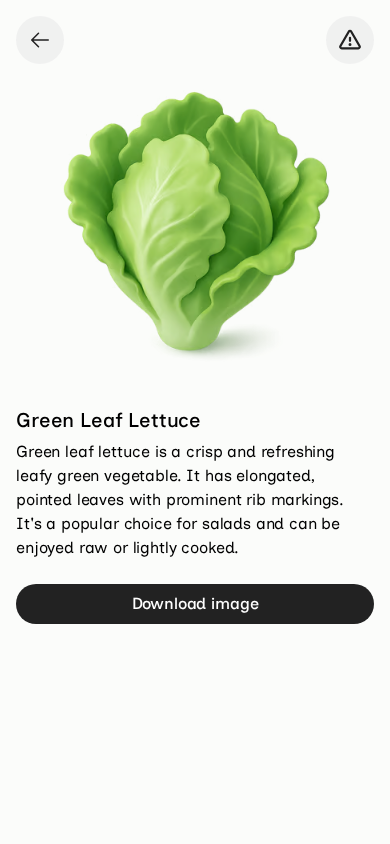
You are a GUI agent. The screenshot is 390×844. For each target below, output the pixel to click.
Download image (195, 603)
